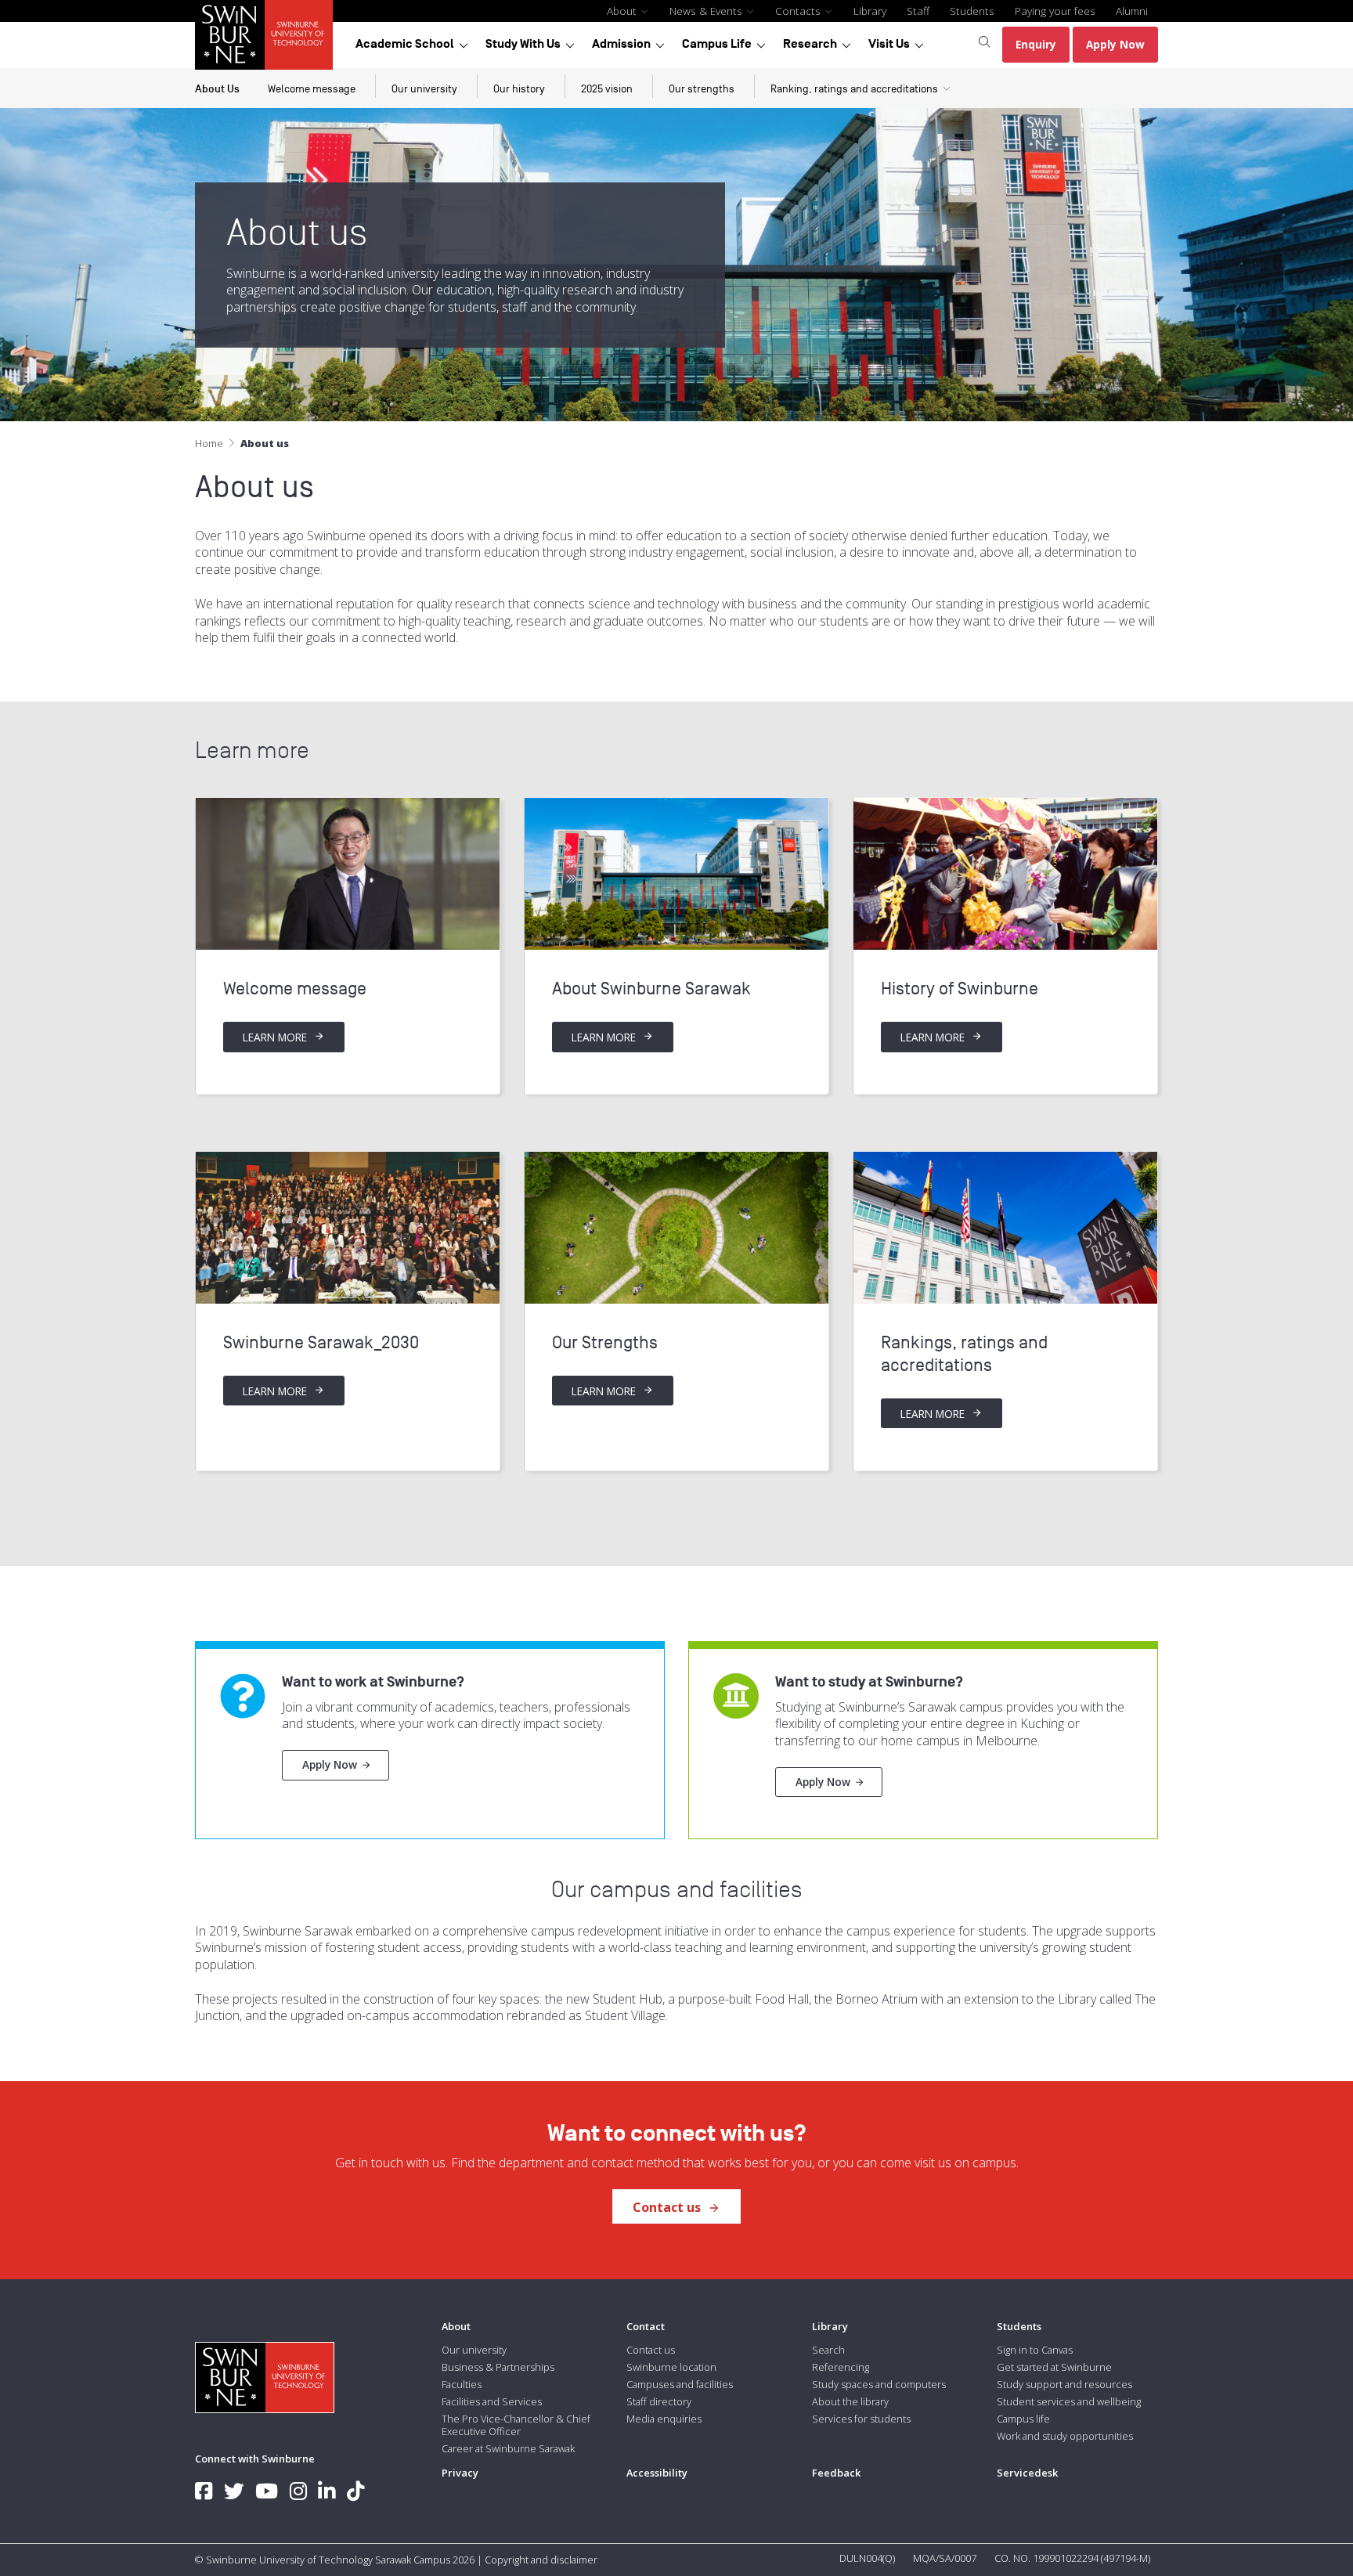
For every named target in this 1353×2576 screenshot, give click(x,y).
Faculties (462, 2384)
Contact (646, 2326)
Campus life (1023, 2419)
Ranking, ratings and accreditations (854, 89)
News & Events (707, 11)
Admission (621, 44)
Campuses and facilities (680, 2384)
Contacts (799, 11)
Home (209, 443)
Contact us (668, 2207)
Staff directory (659, 2401)
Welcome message (312, 89)
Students (972, 11)
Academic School (405, 44)
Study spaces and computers (879, 2384)
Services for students (861, 2419)
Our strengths (702, 89)
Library (870, 11)
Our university (424, 89)
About (623, 11)
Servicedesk (1027, 2473)
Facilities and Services (492, 2401)
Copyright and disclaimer (541, 2560)
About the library (850, 2401)
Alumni (1132, 11)
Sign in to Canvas (1035, 2350)
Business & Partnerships (498, 2367)
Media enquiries (664, 2419)
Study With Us (523, 44)
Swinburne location (671, 2367)
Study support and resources (1064, 2384)
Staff (918, 11)
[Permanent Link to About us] (348, 874)
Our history (519, 89)
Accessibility (657, 2473)
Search (828, 2350)
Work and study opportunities (1065, 2436)
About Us (217, 89)
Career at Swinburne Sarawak (508, 2448)
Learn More (276, 1037)
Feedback (836, 2473)
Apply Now (330, 1764)
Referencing (841, 2367)
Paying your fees (1055, 11)
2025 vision (607, 89)
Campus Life (717, 44)
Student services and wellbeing (1069, 2401)
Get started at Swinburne (1054, 2367)
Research (810, 44)
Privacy (460, 2473)
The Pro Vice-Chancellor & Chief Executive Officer (516, 2425)
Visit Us (889, 44)
